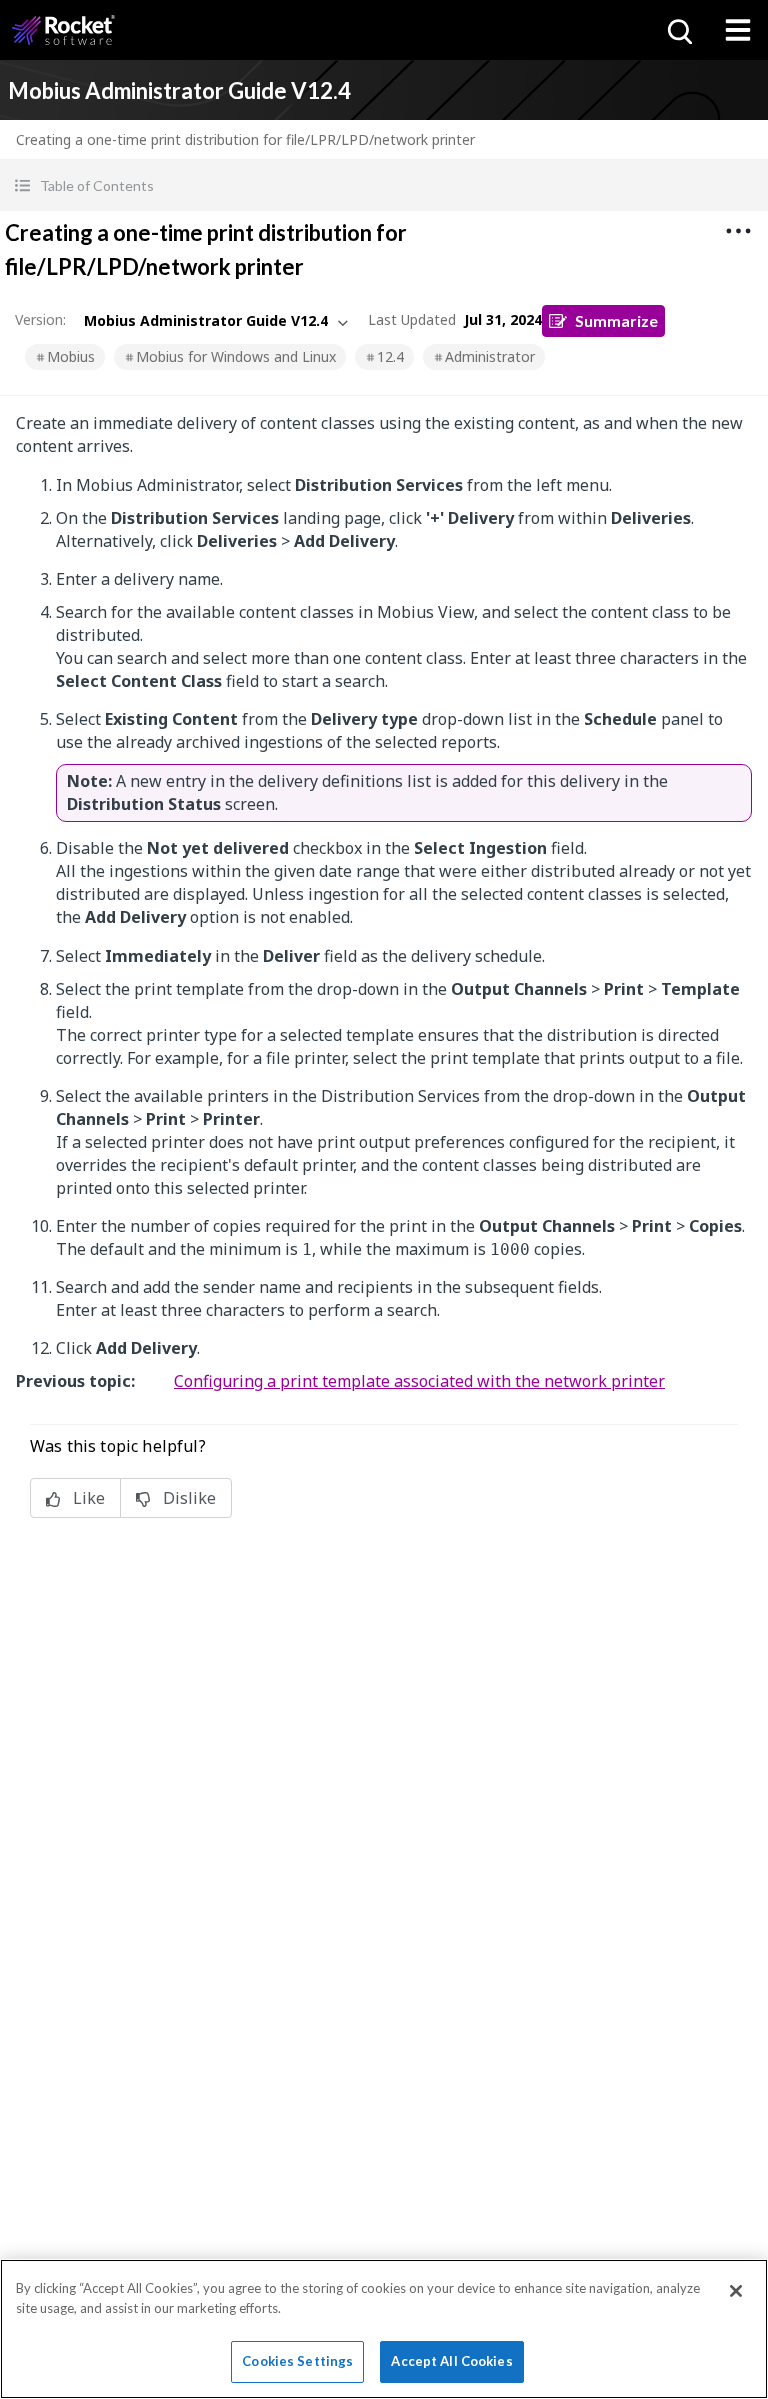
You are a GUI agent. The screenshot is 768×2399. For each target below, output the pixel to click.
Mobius (71, 356)
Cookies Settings (297, 2361)
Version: (40, 319)
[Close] (736, 2291)
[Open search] (678, 30)
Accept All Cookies (451, 2361)
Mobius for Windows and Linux (236, 356)
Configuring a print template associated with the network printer (419, 1381)
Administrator (490, 356)
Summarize (616, 320)
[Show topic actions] (738, 231)
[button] (384, 185)
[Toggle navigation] (738, 30)
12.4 (390, 356)
